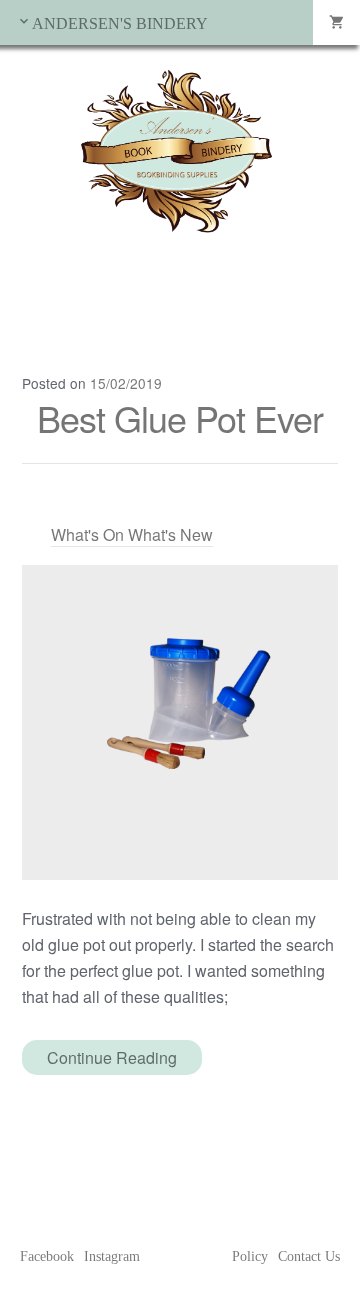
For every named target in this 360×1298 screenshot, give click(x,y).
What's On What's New (132, 534)
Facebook (47, 1256)
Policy (250, 1256)
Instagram (112, 1256)
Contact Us (309, 1256)
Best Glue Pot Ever (180, 417)
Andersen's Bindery (120, 23)
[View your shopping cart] (336, 22)
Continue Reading (112, 1057)
